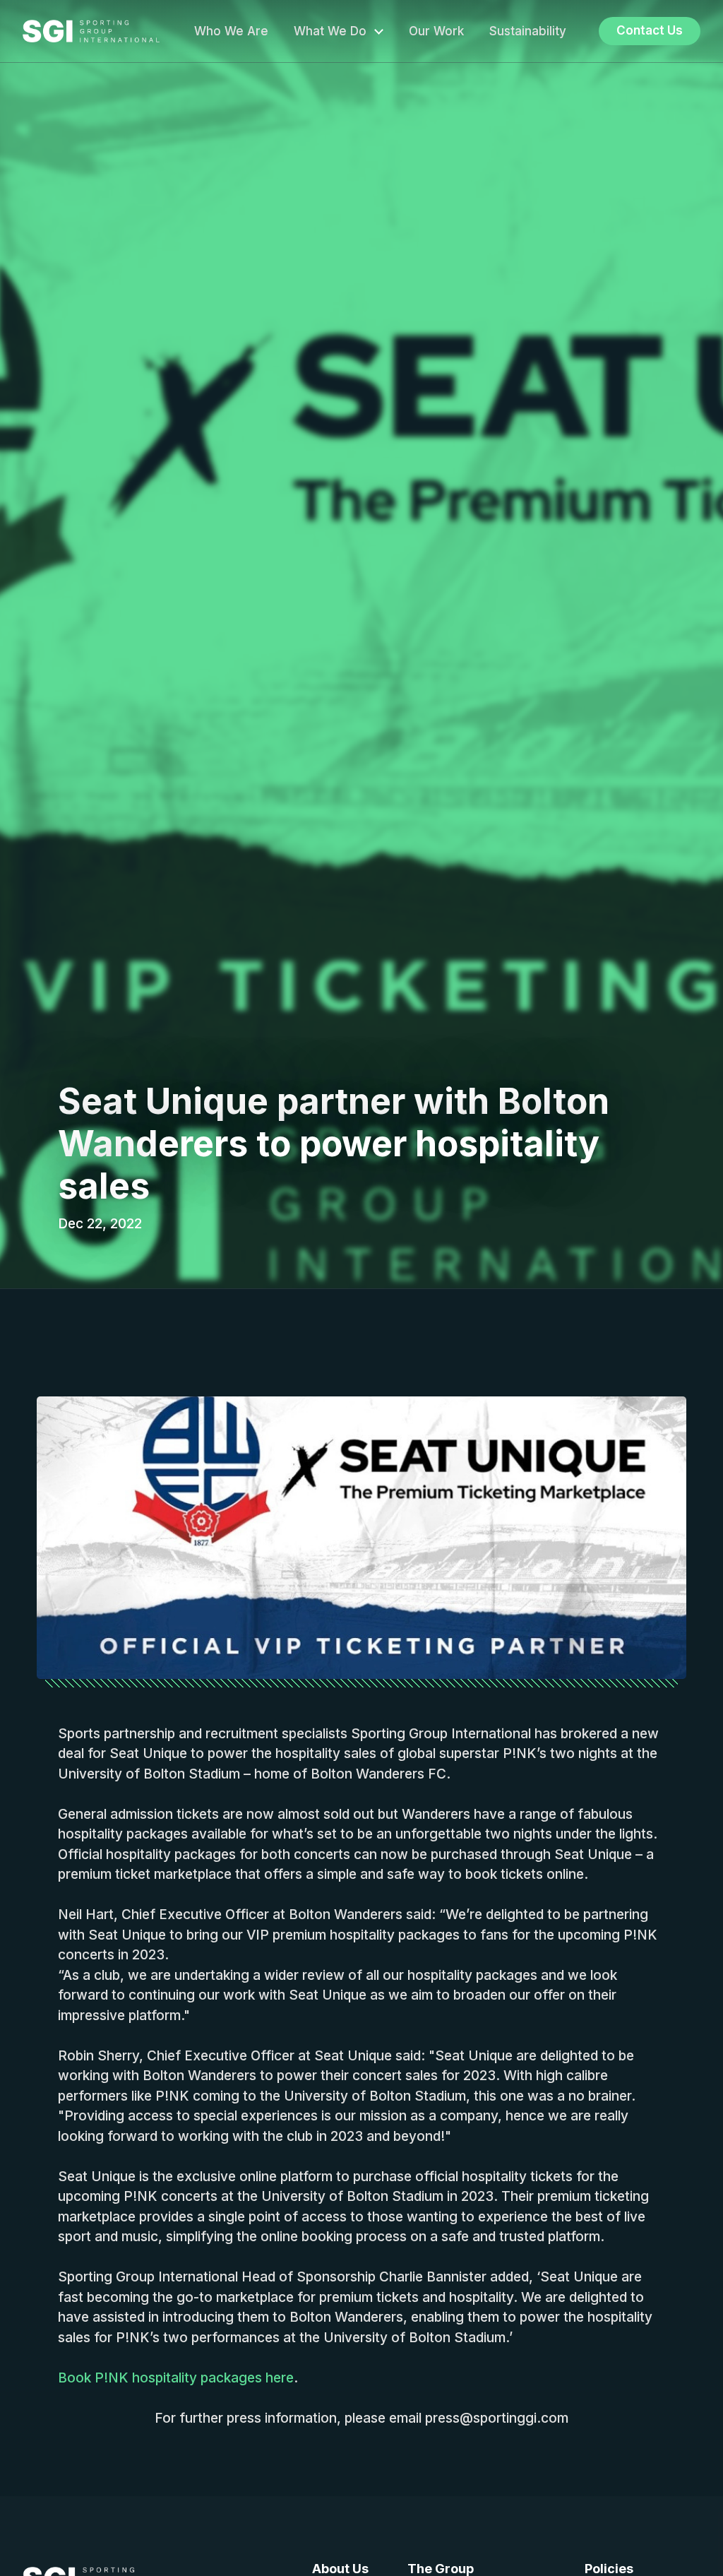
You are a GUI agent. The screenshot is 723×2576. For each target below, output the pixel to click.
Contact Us (650, 30)
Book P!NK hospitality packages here (176, 2378)
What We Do (330, 31)
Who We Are (231, 31)
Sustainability (528, 31)
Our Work (436, 31)
